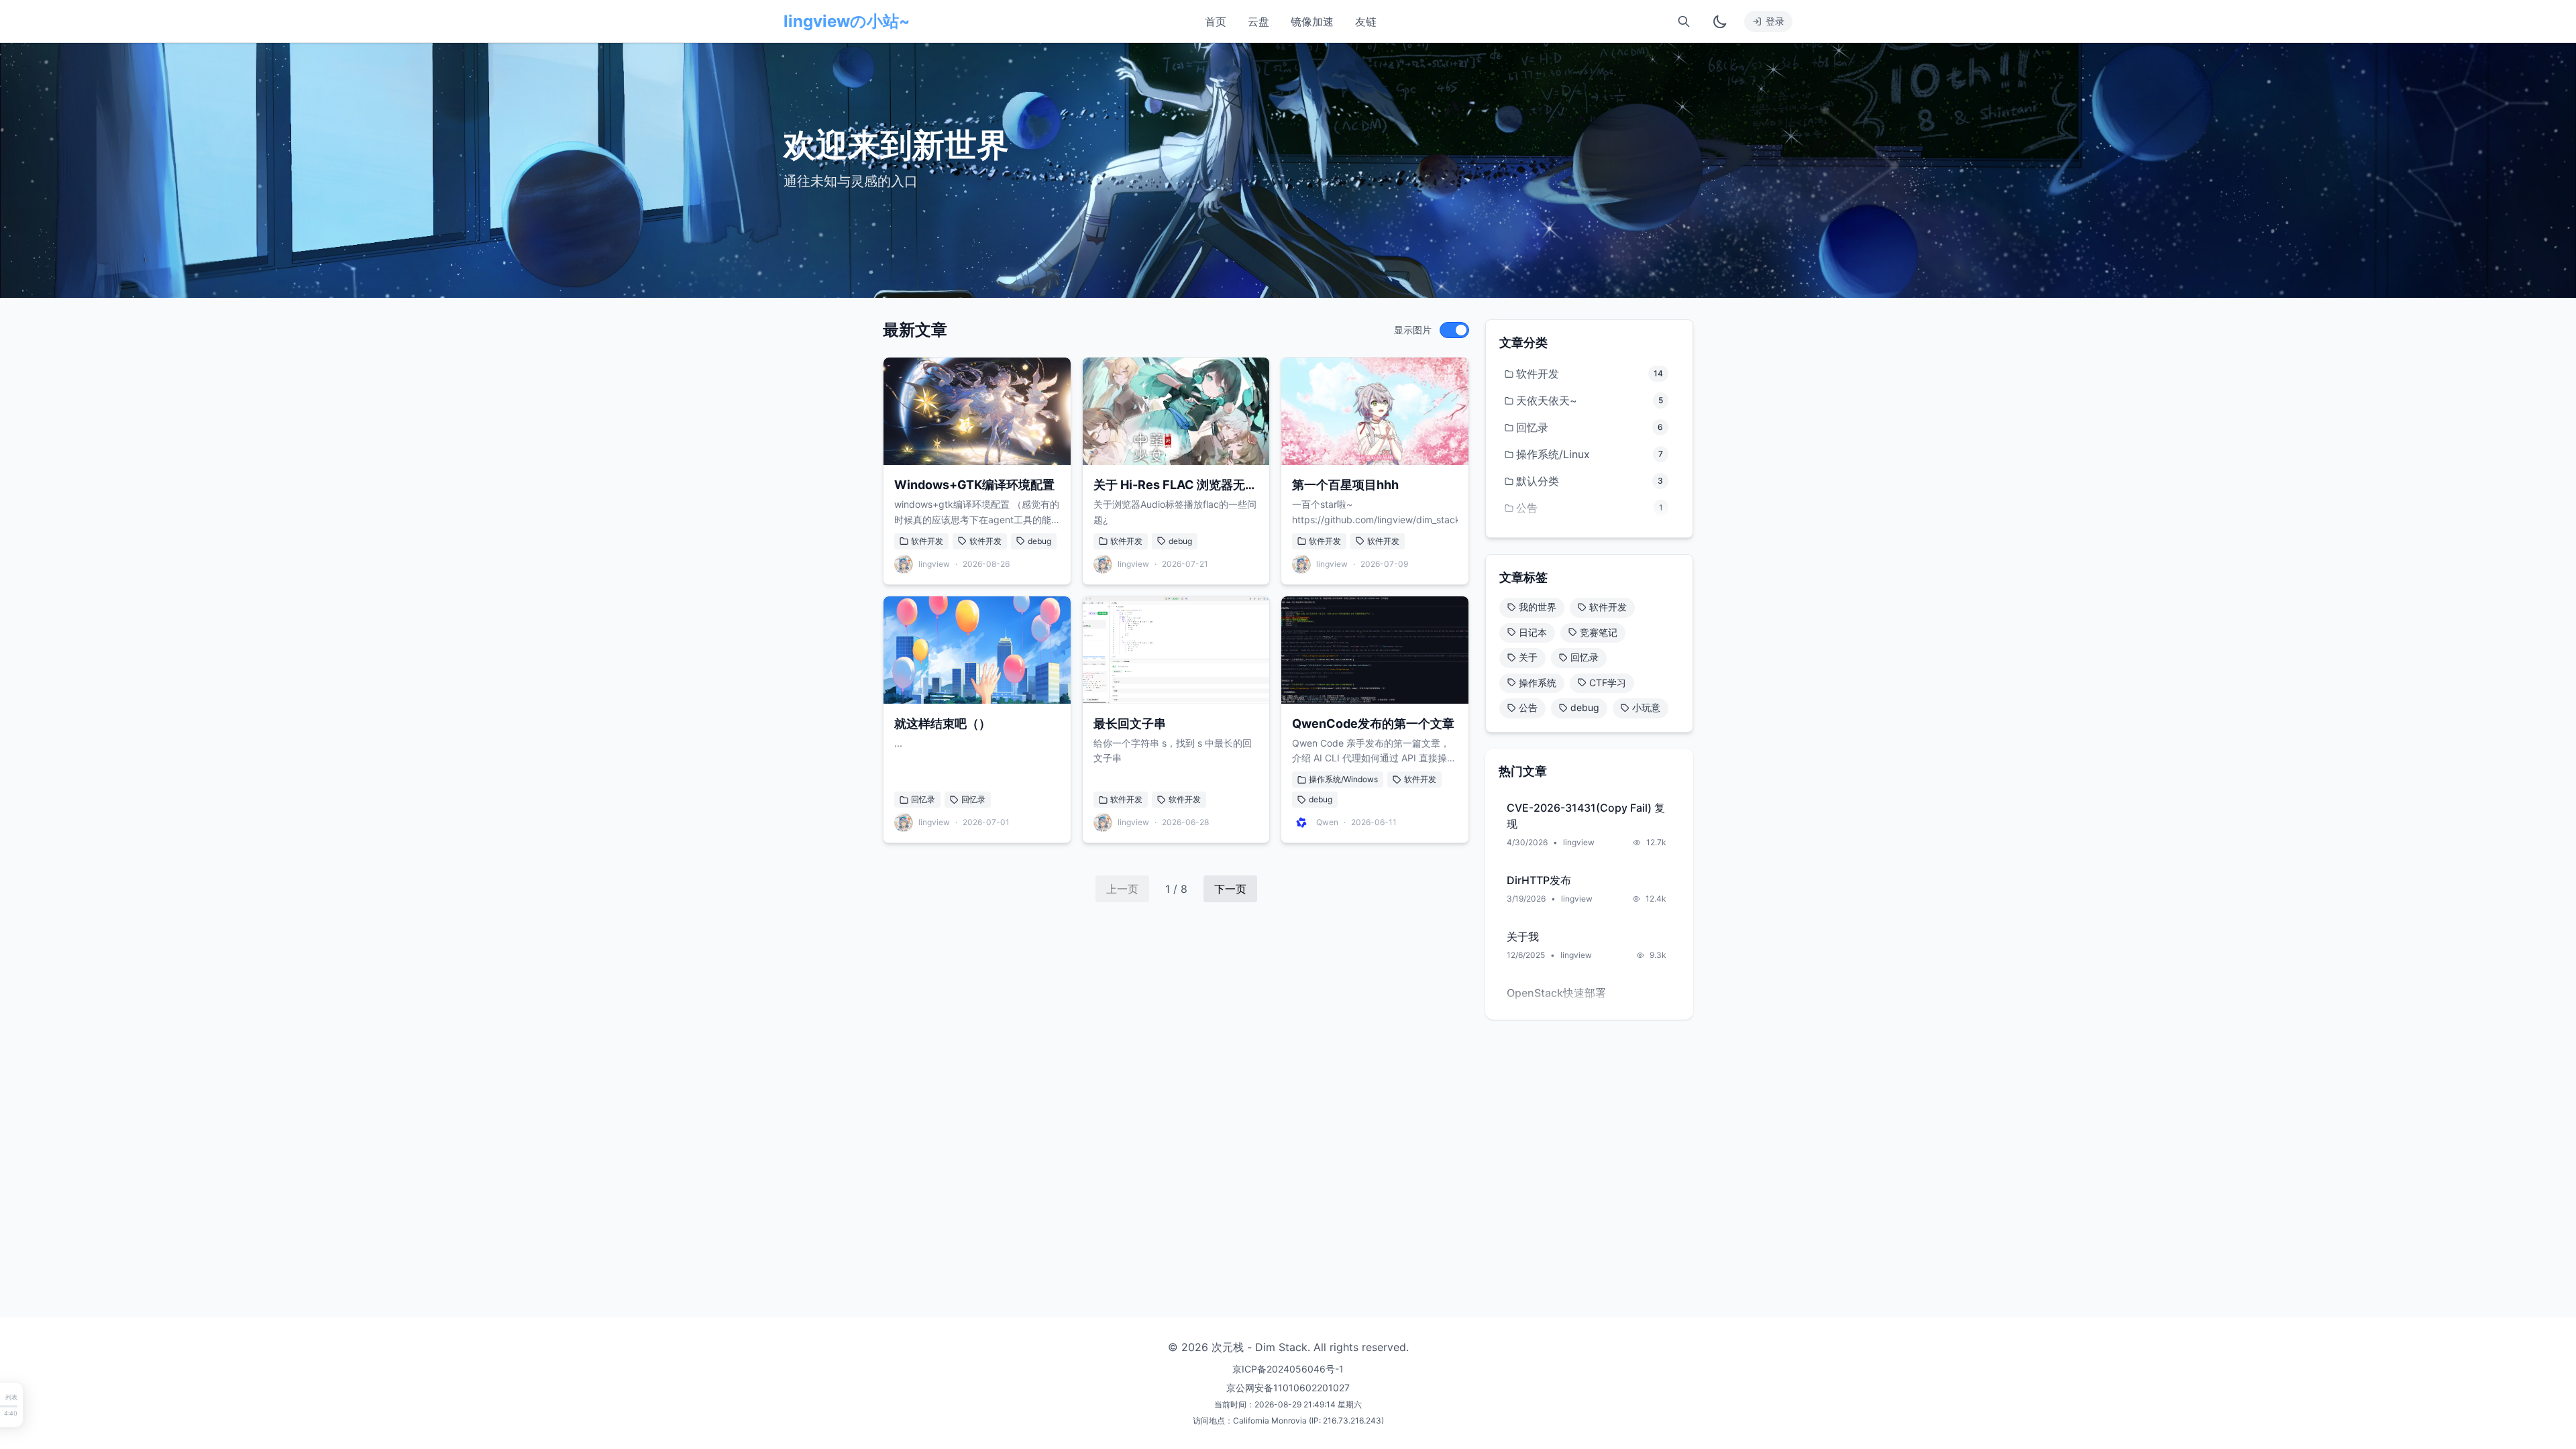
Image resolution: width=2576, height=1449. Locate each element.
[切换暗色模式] (1720, 21)
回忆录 (923, 799)
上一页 (1122, 889)
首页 (1216, 21)
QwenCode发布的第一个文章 (1373, 723)
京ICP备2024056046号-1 (1288, 1369)
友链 (1366, 21)
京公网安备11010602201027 (1288, 1388)
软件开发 (927, 541)
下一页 (1230, 889)
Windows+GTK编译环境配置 (974, 485)
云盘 (1258, 21)
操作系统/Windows (1343, 779)
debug (1039, 541)
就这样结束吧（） (943, 723)
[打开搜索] (1684, 21)
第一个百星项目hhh (1345, 485)
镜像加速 (1312, 21)
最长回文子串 (1130, 723)
